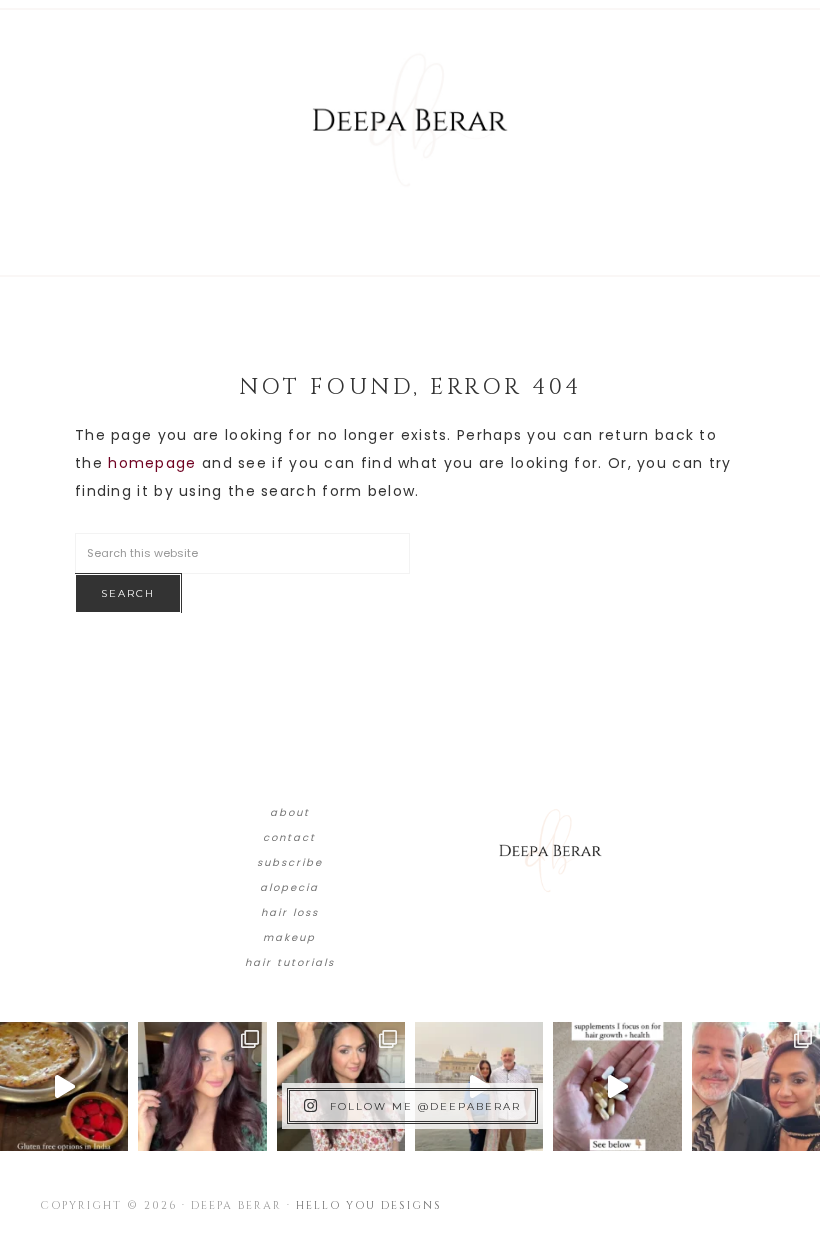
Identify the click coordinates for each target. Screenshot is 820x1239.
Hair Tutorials (290, 962)
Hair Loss (290, 912)
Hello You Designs (369, 1205)
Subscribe (290, 862)
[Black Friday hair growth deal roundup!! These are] (202, 1086)
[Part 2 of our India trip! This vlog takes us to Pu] (479, 1086)
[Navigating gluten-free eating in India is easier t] (64, 1086)
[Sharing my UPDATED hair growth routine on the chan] (341, 1086)
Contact (289, 837)
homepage (152, 463)
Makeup (289, 937)
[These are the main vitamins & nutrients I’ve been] (617, 1086)
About (290, 812)
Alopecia (289, 887)
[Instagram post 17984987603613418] (756, 1086)
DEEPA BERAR (410, 120)
